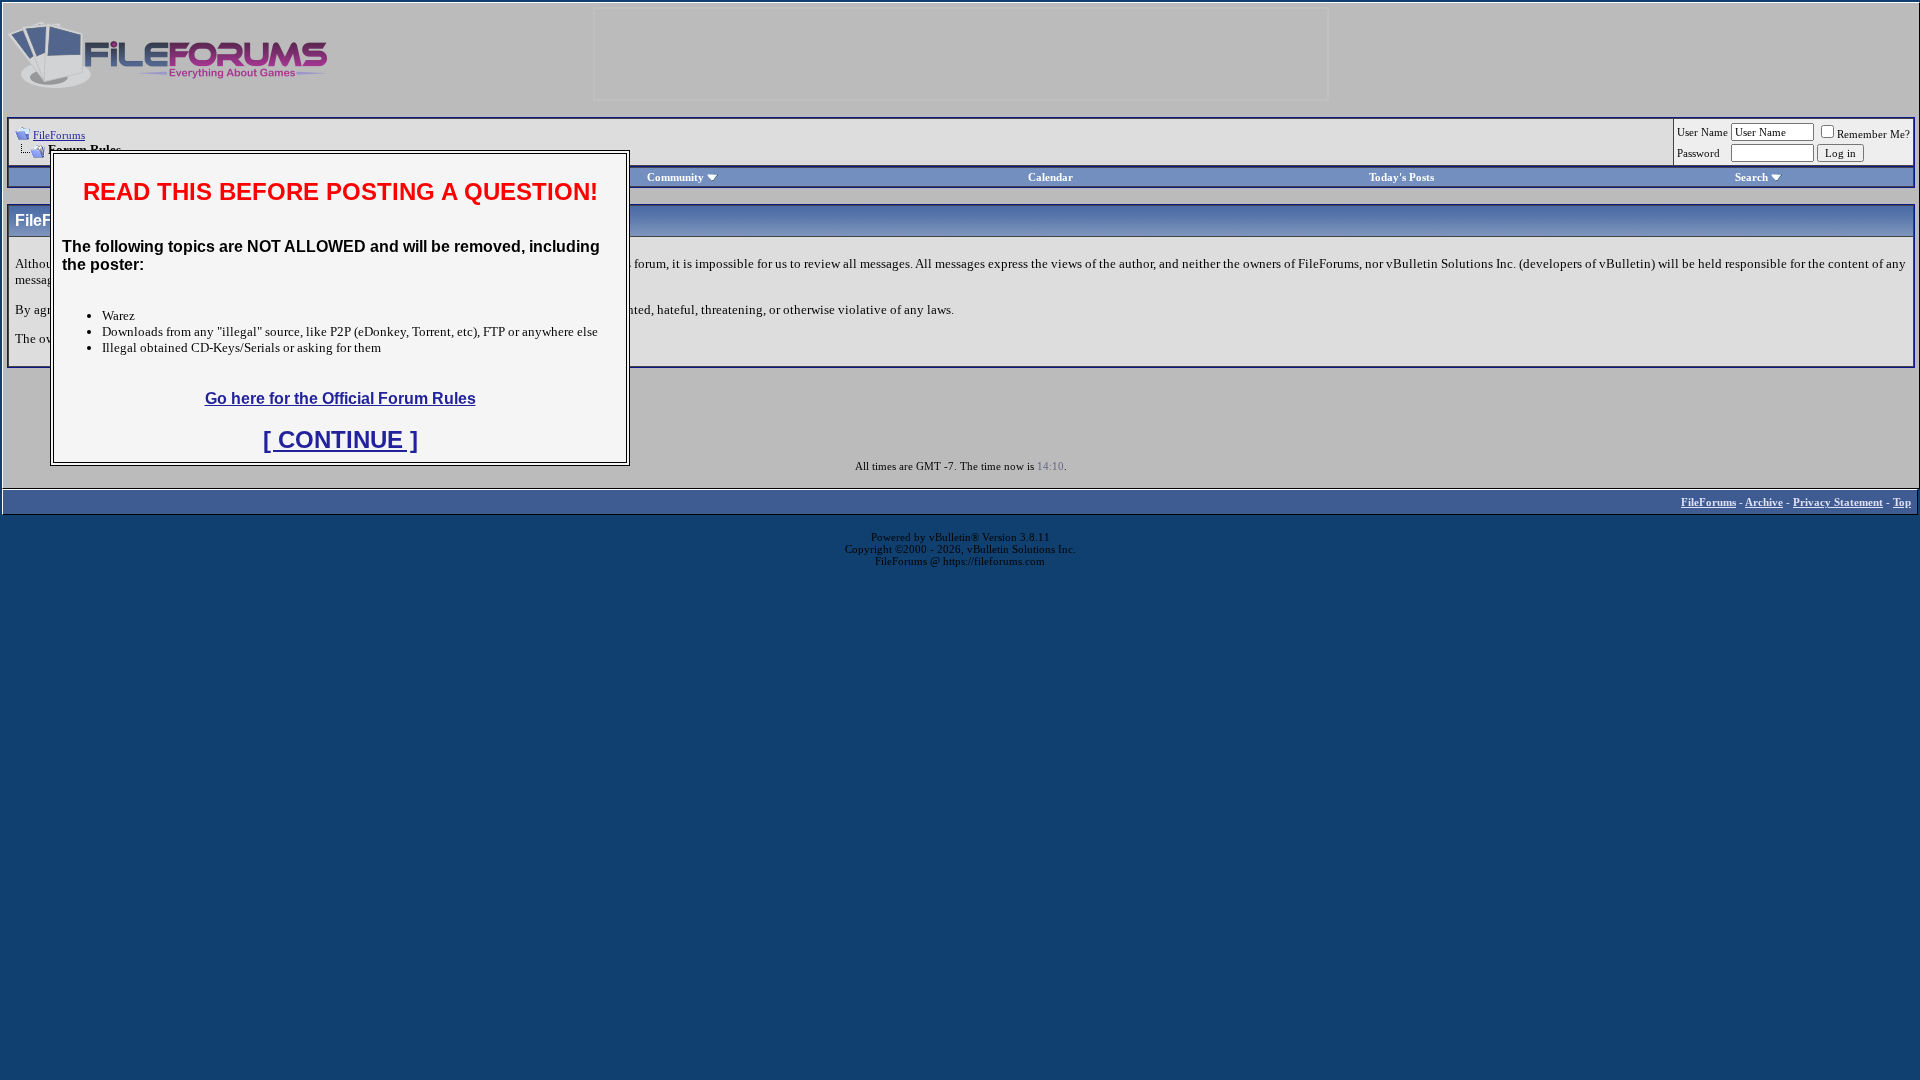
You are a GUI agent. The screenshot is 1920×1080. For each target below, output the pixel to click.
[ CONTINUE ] (340, 439)
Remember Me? (1873, 134)
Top (1902, 502)
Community (675, 177)
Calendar (1050, 177)
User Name (1702, 132)
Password (1698, 153)
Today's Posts (1401, 177)
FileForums (59, 135)
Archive (1764, 502)
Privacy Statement (1838, 502)
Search (1751, 177)
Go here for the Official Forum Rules (340, 398)
